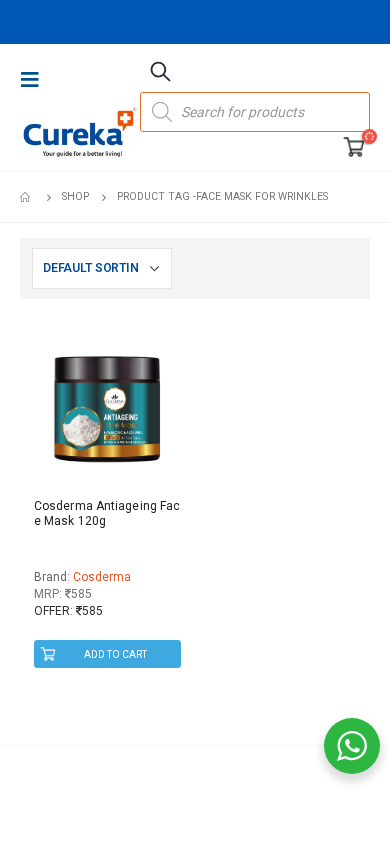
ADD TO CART (115, 654)
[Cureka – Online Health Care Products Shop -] (80, 132)
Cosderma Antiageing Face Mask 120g (107, 513)
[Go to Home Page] (27, 197)
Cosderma (102, 577)
